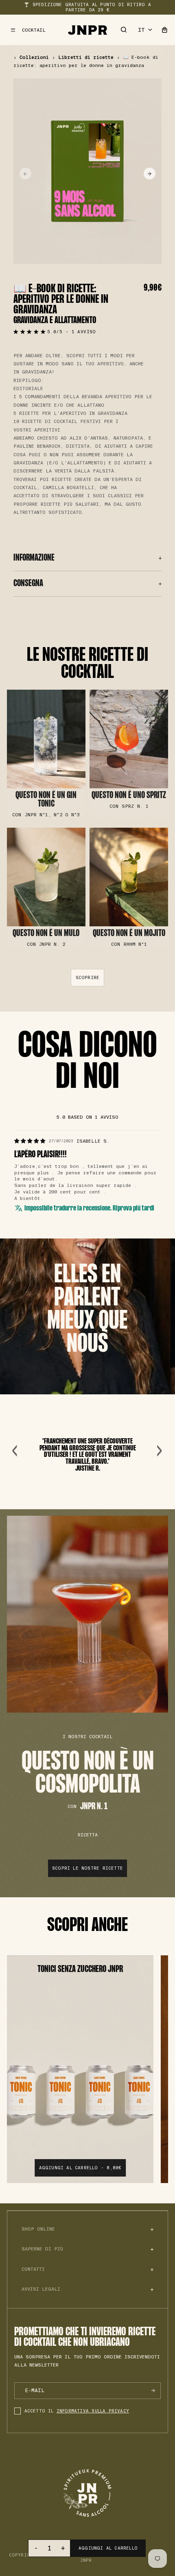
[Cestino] (164, 30)
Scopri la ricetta (46, 754)
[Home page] (87, 30)
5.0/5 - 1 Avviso (72, 332)
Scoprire (88, 978)
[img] (30, 1141)
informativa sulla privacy (93, 2411)
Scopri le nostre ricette (87, 1868)
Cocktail (34, 30)
